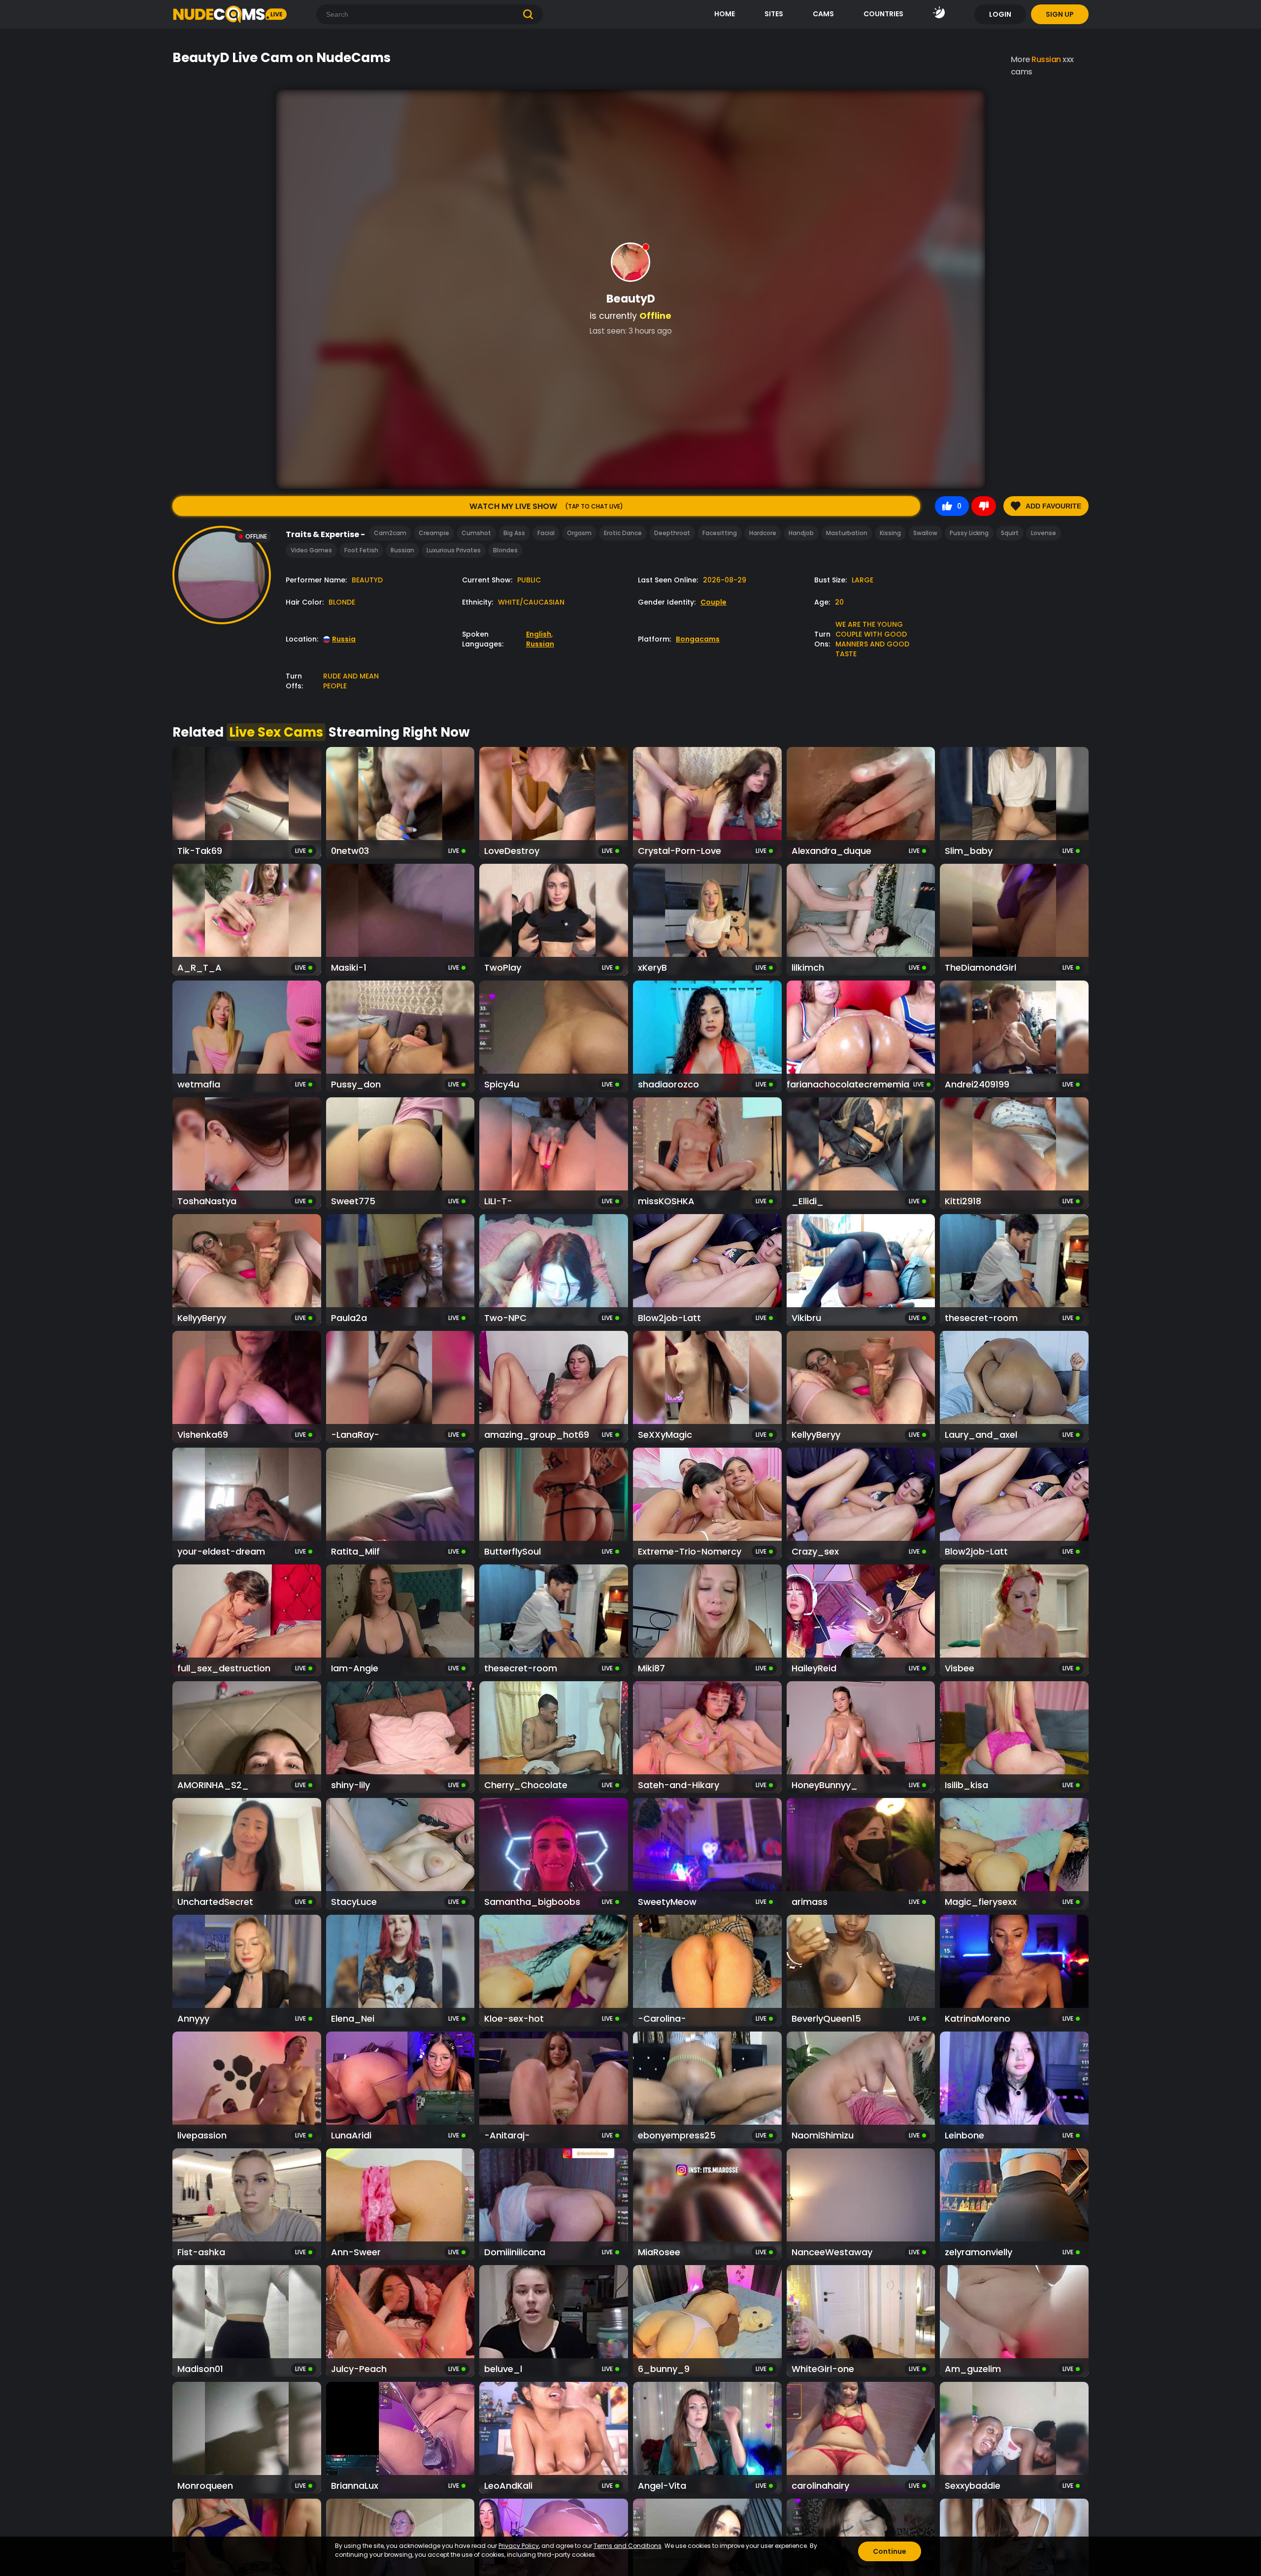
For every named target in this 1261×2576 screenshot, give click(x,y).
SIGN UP (1060, 14)
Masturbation (847, 533)
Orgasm (579, 533)
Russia (344, 639)
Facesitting (720, 533)
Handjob (801, 533)
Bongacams (698, 639)
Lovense (1044, 533)
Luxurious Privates (454, 550)
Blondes (505, 550)
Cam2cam (390, 533)
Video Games (311, 550)
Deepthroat (672, 533)
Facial (546, 533)
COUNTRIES (883, 14)
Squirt (1010, 533)
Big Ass (514, 533)
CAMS (823, 14)
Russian (402, 550)
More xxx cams (1042, 66)
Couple (713, 602)
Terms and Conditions (628, 2546)
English (539, 634)
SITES (774, 14)
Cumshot (476, 533)
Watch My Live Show (546, 506)
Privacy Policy (519, 2546)
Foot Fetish (361, 550)
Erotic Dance (623, 533)
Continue (890, 2551)
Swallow (925, 533)
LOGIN (1000, 14)
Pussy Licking (969, 533)
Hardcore (763, 533)
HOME (725, 14)
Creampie (434, 533)
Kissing (890, 533)
